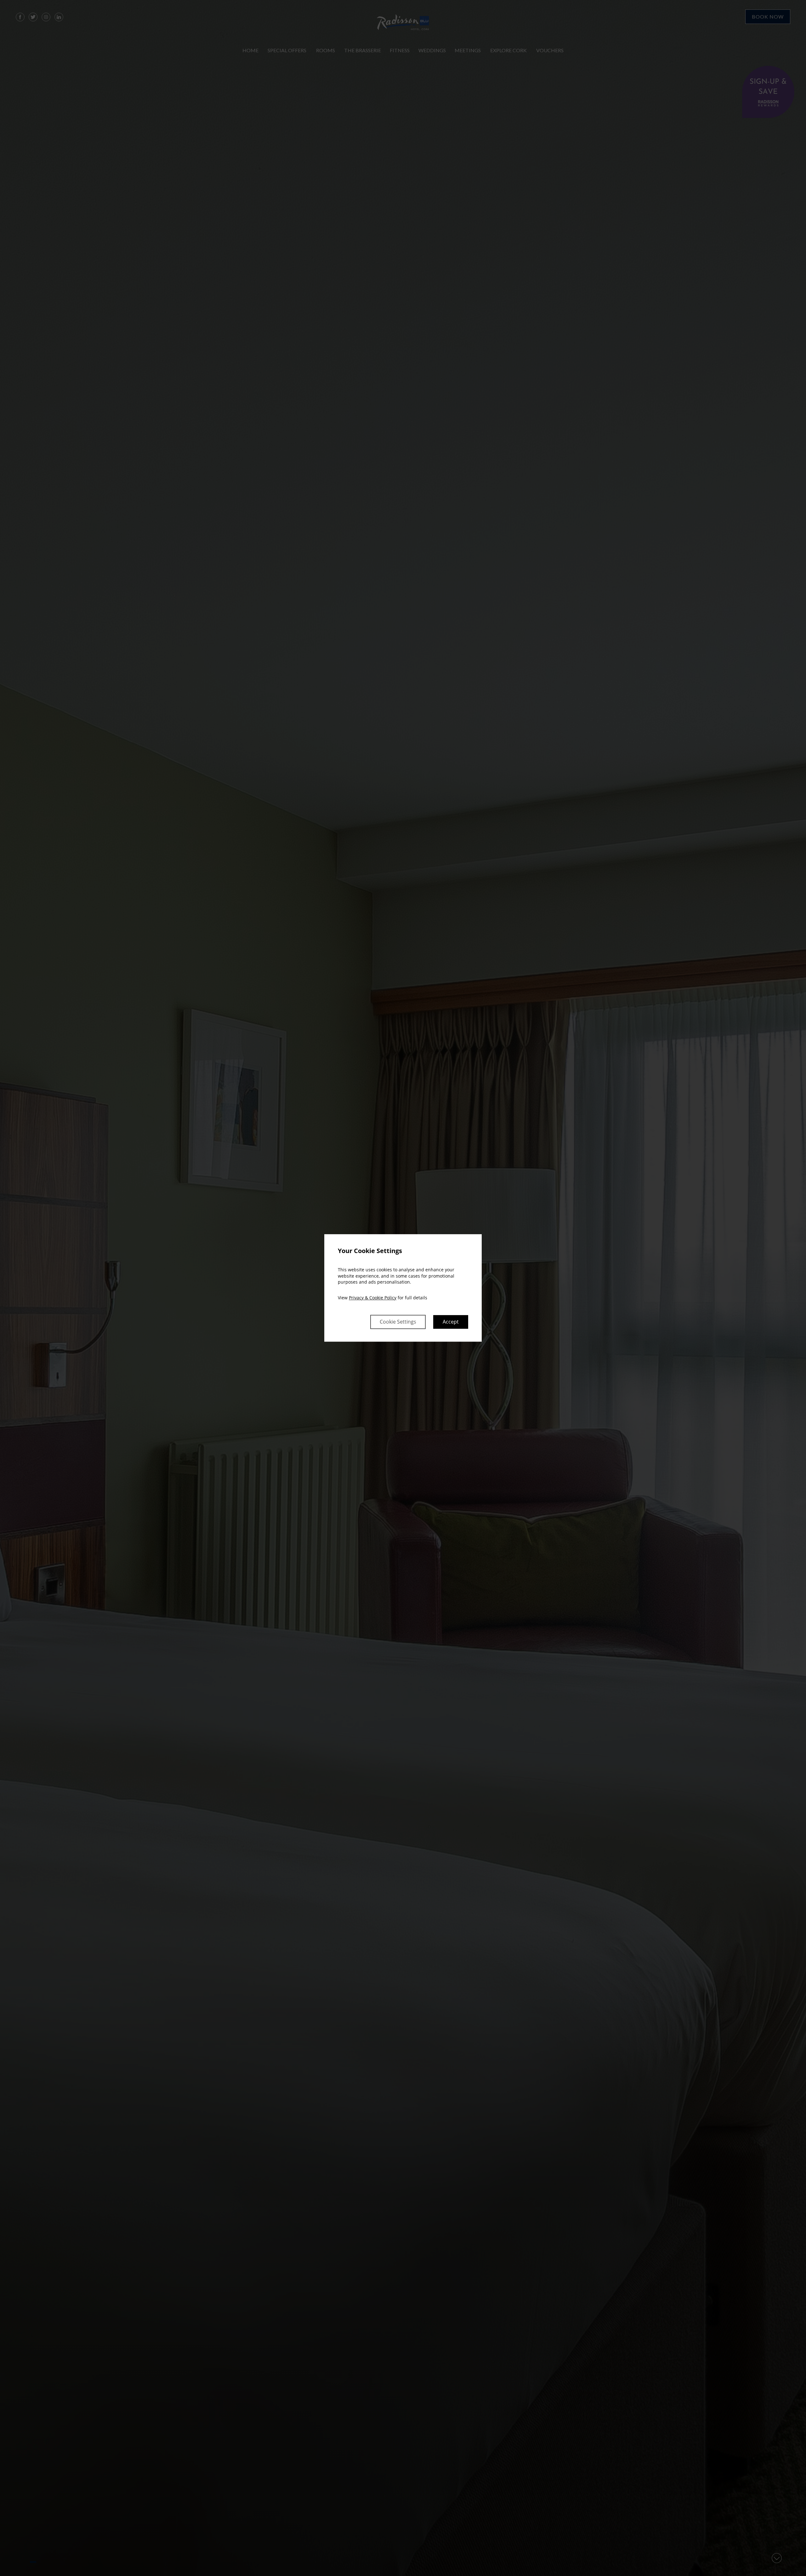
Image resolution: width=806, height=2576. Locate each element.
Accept (451, 1322)
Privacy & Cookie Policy (373, 1298)
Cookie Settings (398, 1322)
